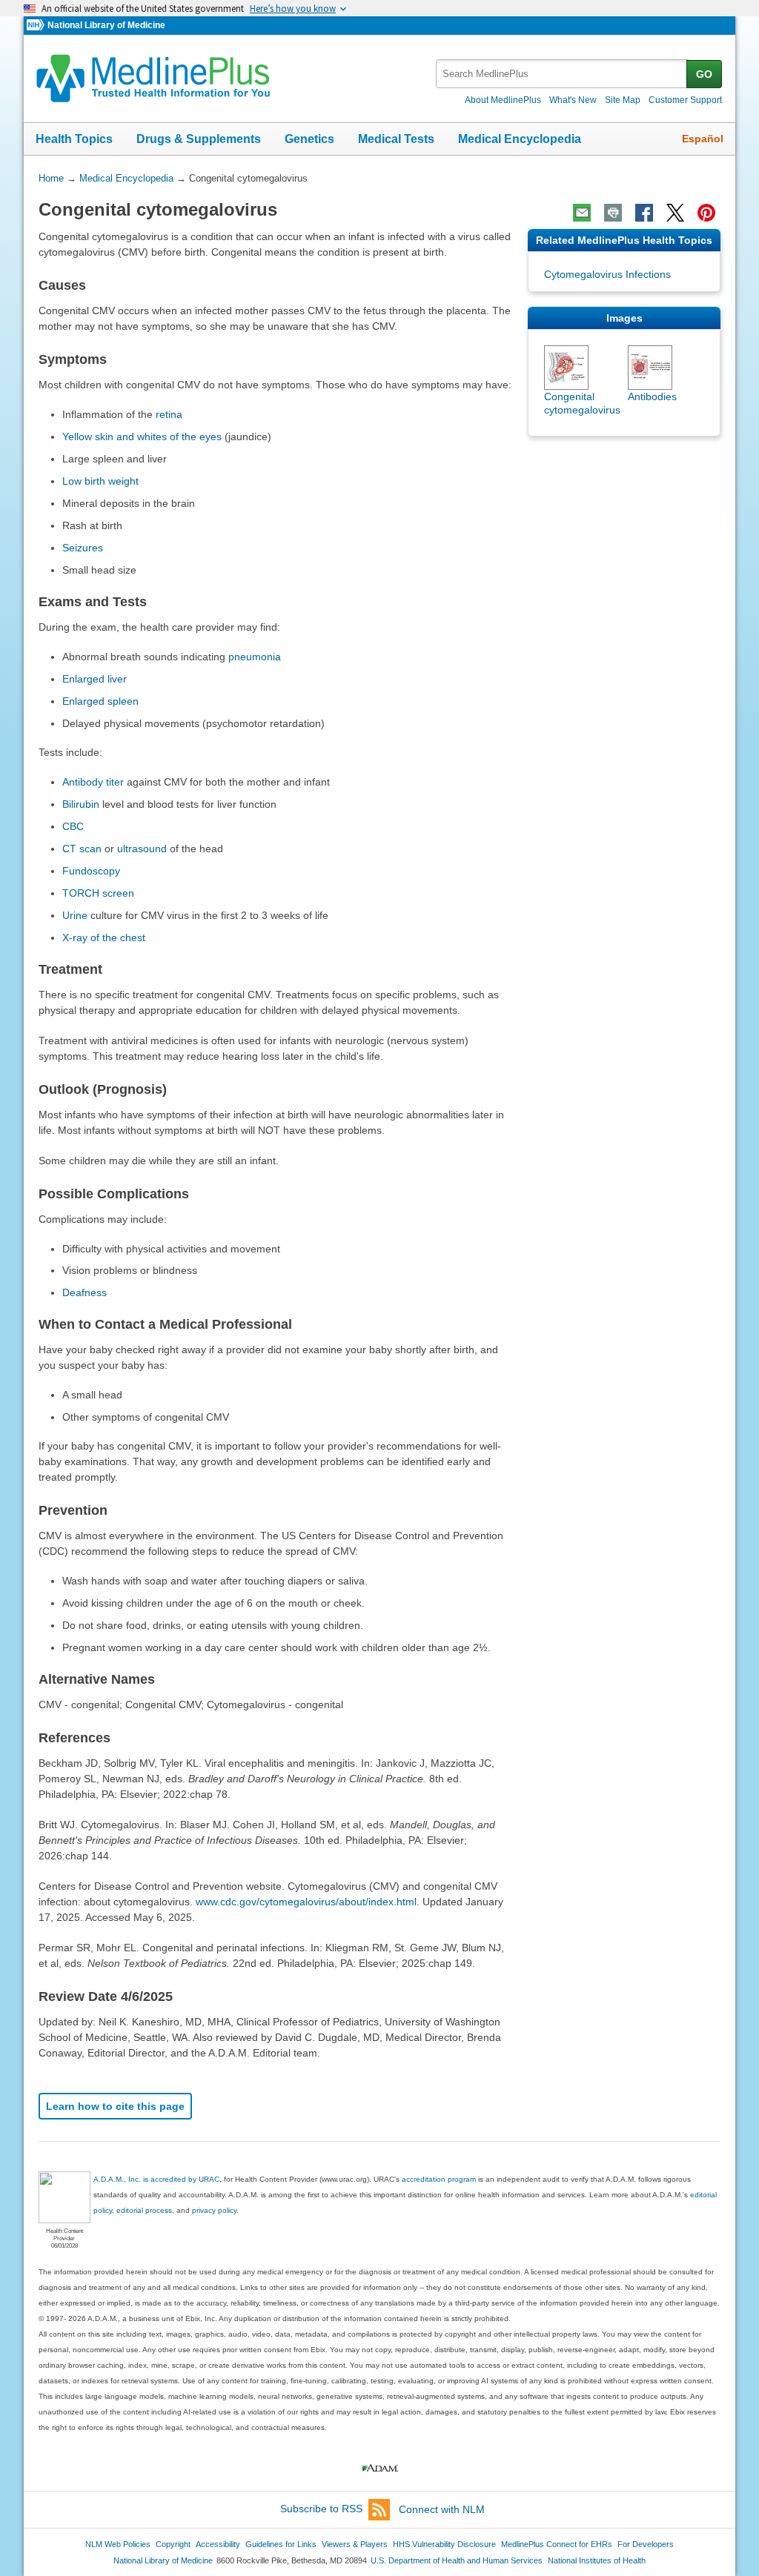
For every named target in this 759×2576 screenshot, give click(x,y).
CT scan (82, 849)
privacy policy (214, 2210)
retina (169, 414)
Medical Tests (396, 139)
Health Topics (74, 139)
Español (703, 139)
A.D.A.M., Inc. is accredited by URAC (156, 2179)
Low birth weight (100, 481)
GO (704, 74)
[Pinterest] (706, 213)
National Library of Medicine (106, 25)
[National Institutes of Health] (37, 26)
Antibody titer (93, 782)
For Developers (646, 2544)
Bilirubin (81, 804)
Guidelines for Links (281, 2544)
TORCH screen (98, 893)
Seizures (83, 548)
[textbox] (562, 74)
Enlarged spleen (100, 701)
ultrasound (142, 849)
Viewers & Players (355, 2544)
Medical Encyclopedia (520, 139)
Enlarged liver (95, 679)
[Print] (613, 213)
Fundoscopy (91, 871)
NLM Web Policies (118, 2544)
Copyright (173, 2544)
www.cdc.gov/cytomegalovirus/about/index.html (306, 1902)
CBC (73, 826)
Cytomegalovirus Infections (607, 274)
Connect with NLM (442, 2509)
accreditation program (439, 2179)
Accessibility (218, 2544)
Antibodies (652, 396)
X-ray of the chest (104, 937)
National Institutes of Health (597, 2560)
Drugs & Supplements (199, 139)
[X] (675, 213)
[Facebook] (644, 213)
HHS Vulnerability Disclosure (444, 2544)
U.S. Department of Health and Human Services (457, 2560)
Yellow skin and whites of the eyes (142, 436)
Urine (75, 915)
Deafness (84, 1292)
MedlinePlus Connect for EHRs (557, 2544)
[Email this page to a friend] (582, 213)
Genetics (309, 139)
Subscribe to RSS (321, 2509)
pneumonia (255, 657)
